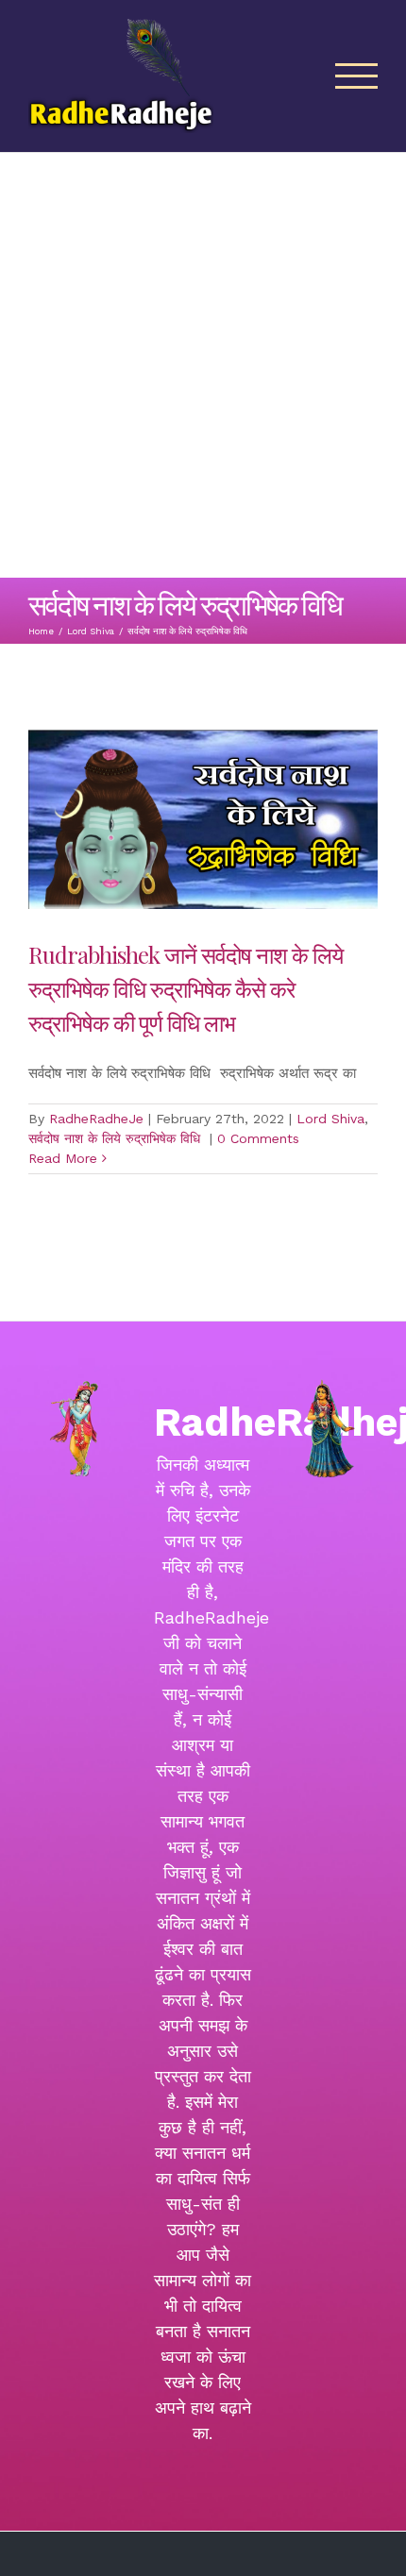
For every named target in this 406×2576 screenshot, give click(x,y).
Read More (63, 1158)
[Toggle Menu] (357, 76)
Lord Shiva (330, 1119)
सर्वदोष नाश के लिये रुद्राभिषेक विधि (117, 1138)
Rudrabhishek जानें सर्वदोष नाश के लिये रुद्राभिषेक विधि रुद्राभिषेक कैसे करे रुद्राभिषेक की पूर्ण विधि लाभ (186, 988)
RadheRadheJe (96, 1119)
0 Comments (258, 1138)
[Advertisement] (203, 365)
